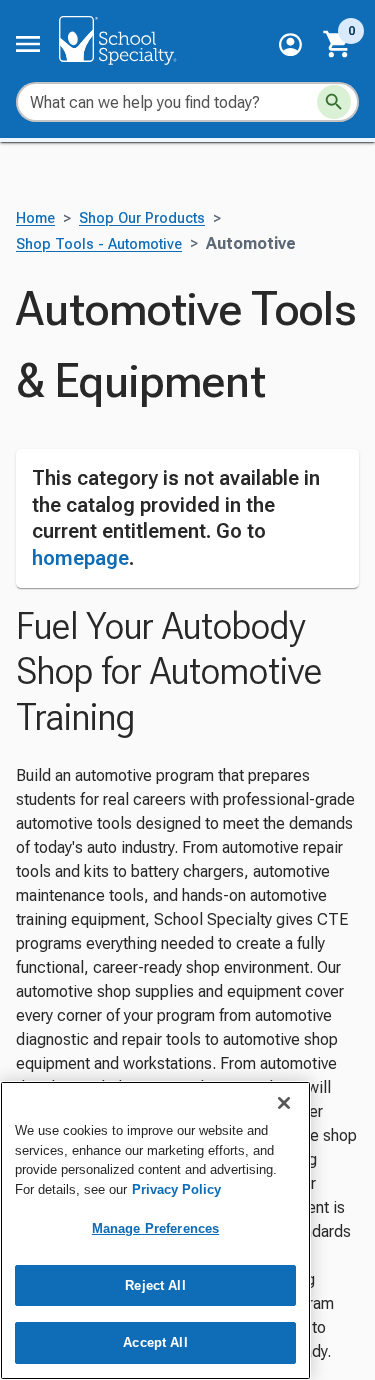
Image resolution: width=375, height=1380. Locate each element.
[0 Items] (338, 44)
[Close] (284, 1103)
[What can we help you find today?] (334, 102)
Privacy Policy (176, 1189)
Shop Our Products (142, 218)
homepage (80, 558)
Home (35, 218)
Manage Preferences (155, 1228)
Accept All (155, 1342)
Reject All (155, 1285)
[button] (290, 44)
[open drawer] (28, 44)
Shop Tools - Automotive (99, 244)
